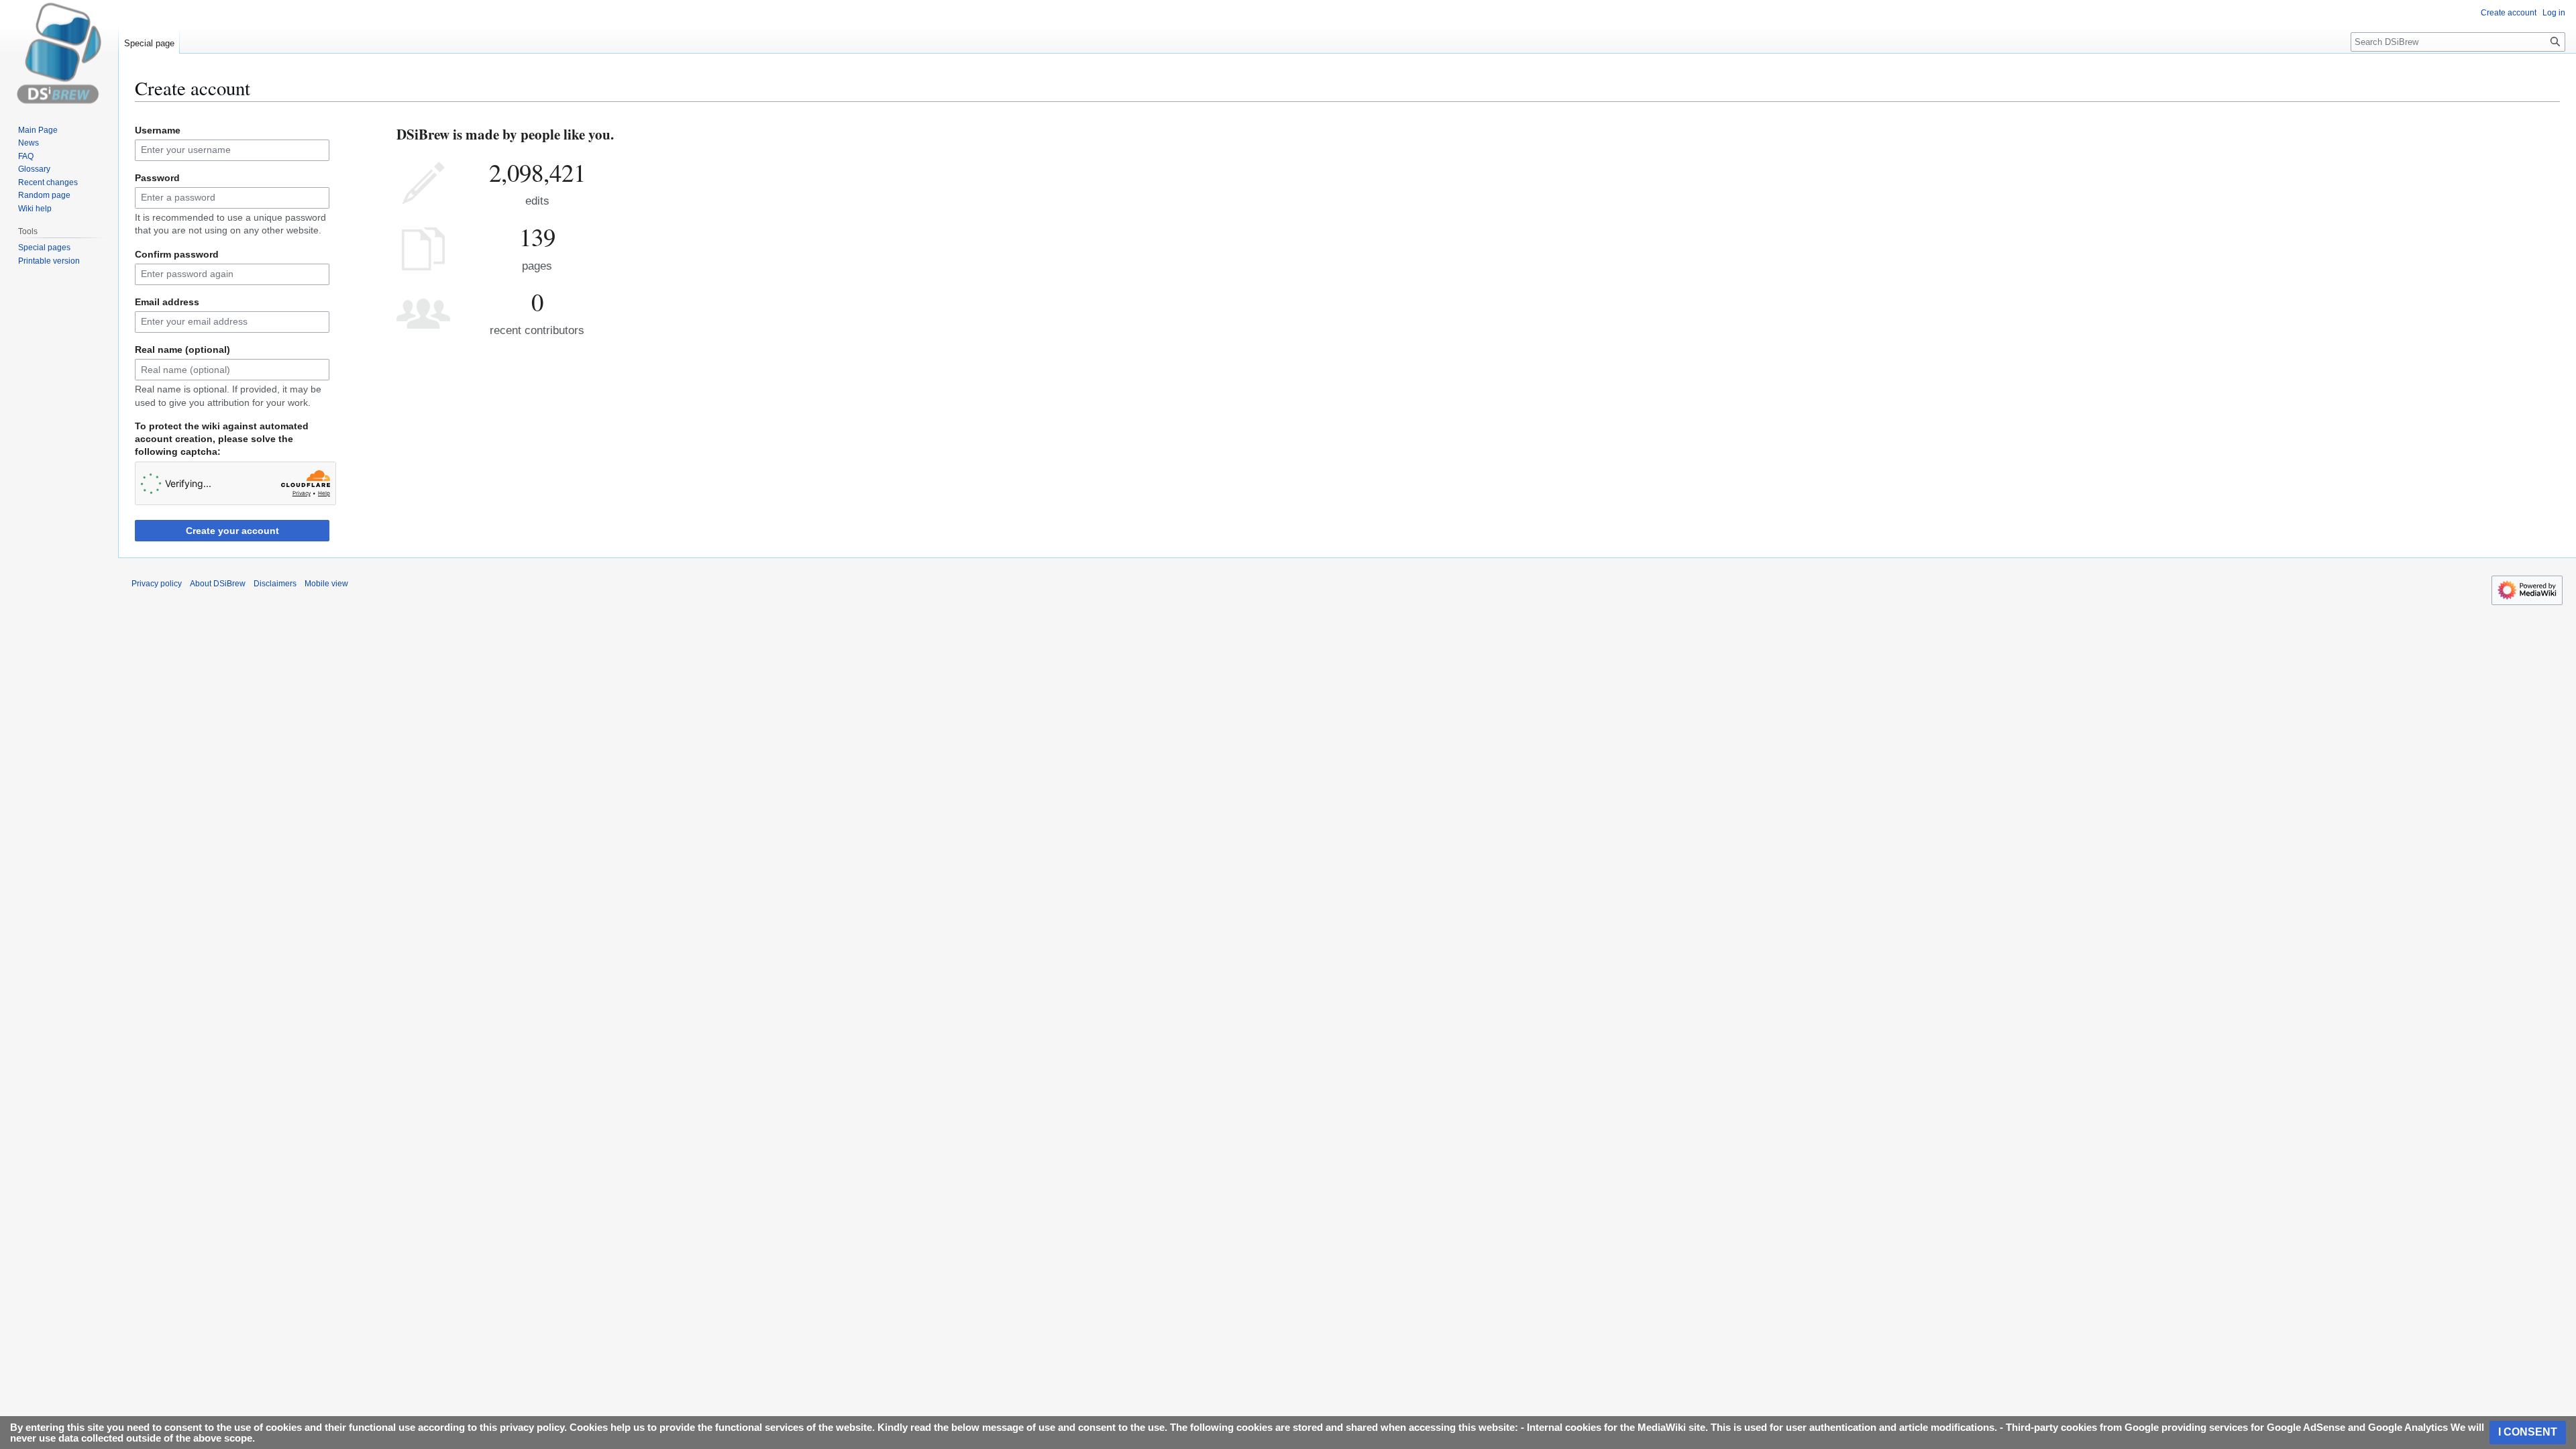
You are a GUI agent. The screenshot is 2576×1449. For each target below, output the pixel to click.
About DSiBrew (218, 584)
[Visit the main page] (59, 54)
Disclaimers (275, 584)
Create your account (232, 531)
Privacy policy (157, 584)
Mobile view (326, 584)
